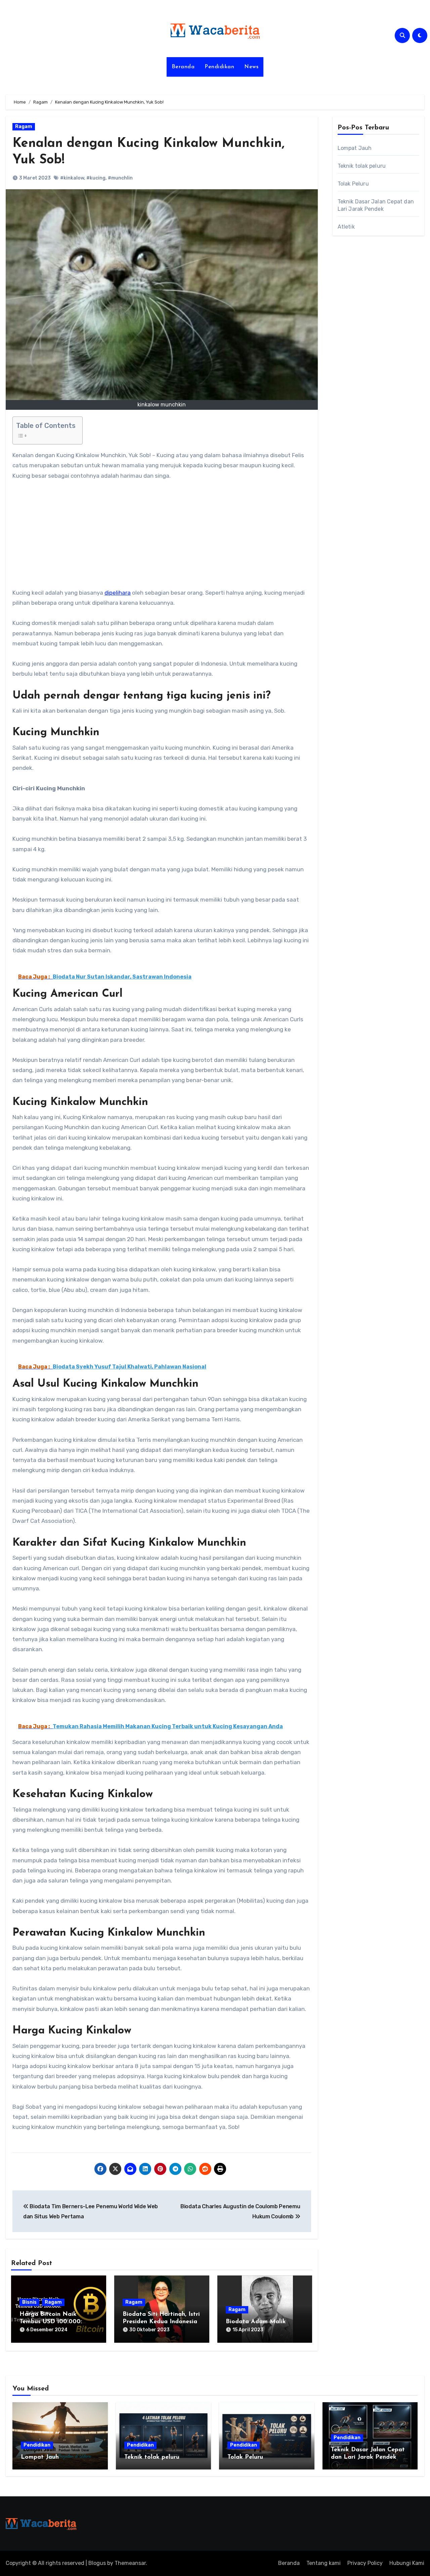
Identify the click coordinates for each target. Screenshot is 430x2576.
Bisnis (29, 2302)
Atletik (346, 227)
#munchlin (120, 178)
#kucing (96, 178)
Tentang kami (324, 2563)
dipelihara (118, 593)
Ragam (24, 127)
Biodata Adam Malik (256, 2322)
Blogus (97, 2563)
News (251, 67)
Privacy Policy (365, 2563)
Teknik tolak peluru (362, 166)
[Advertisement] (163, 538)
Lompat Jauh (355, 148)
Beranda (183, 67)
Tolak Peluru (353, 184)
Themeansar (130, 2563)
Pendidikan (219, 67)
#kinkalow (72, 178)
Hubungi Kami (407, 2563)
